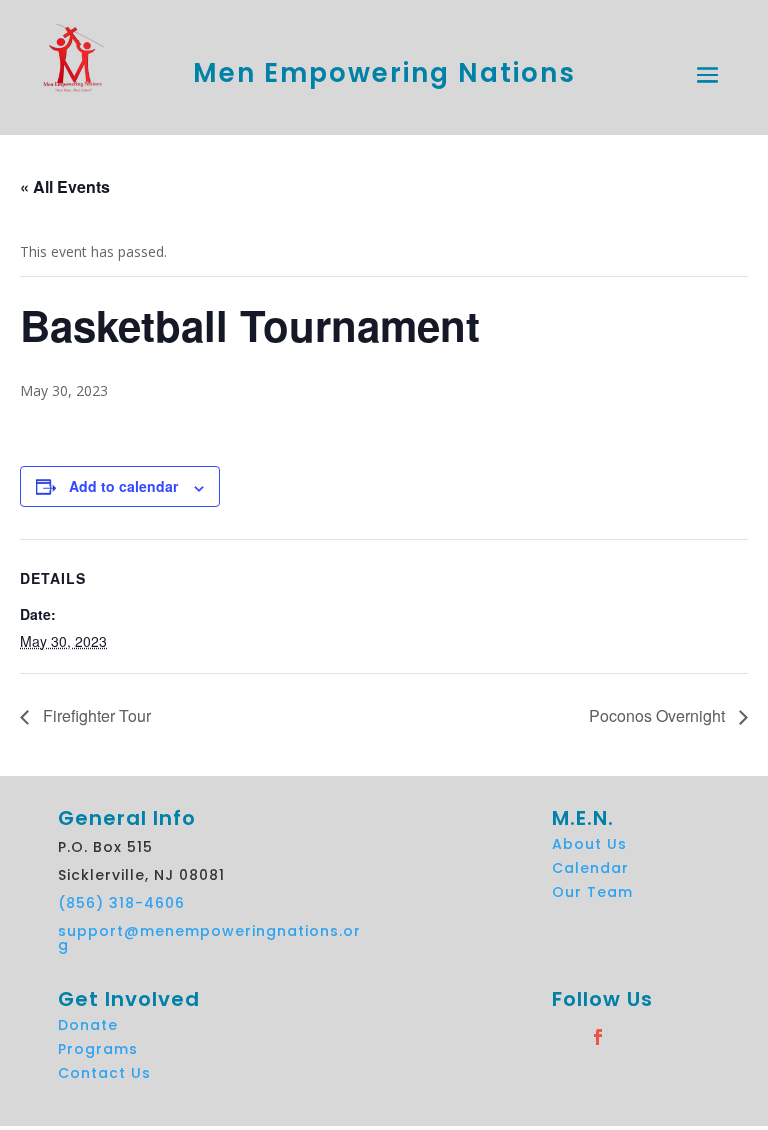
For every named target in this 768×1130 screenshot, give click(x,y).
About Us (589, 844)
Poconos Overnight (659, 715)
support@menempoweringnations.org (209, 938)
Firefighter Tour (95, 715)
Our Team (592, 892)
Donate (88, 1025)
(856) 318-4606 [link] (121, 903)
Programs (98, 1049)
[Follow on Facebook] (635, 1037)
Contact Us (104, 1073)
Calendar (590, 868)
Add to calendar (123, 486)
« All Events (65, 186)
